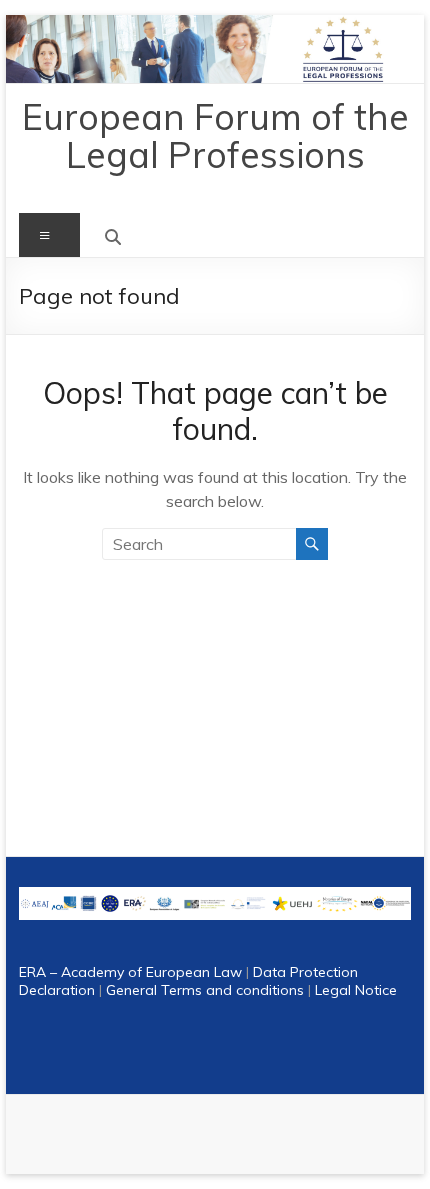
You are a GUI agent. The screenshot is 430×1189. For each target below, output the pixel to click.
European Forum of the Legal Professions (215, 135)
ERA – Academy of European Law (130, 972)
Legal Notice (356, 990)
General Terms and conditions (205, 990)
